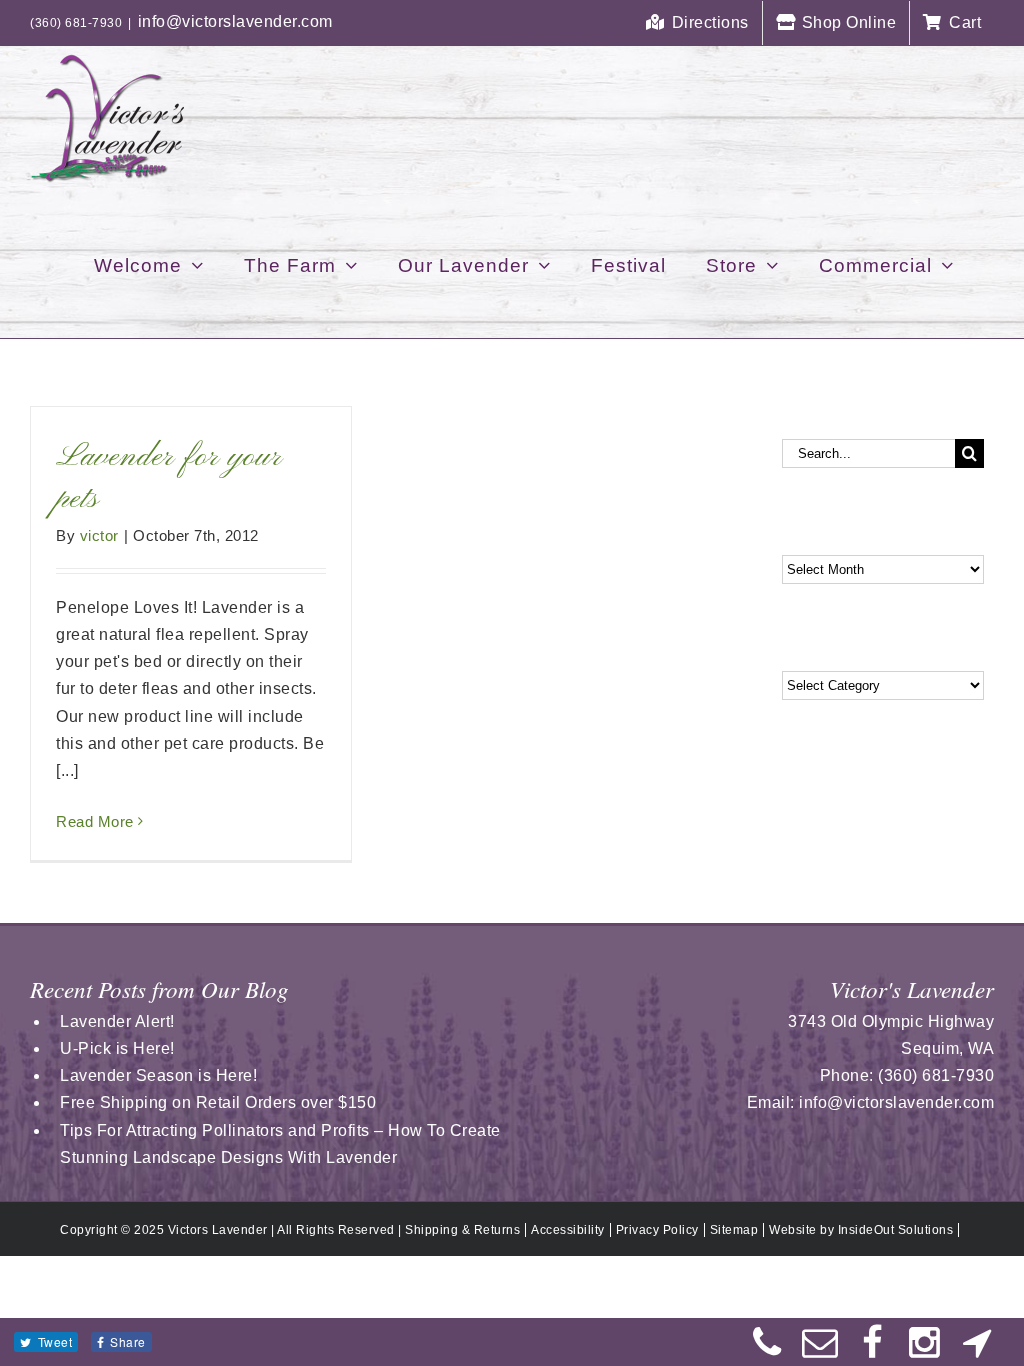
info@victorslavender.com (235, 21)
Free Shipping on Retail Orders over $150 (218, 1102)
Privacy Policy (657, 1230)
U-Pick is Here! (117, 1048)
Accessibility (568, 1230)
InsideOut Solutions (896, 1230)
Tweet (55, 1341)
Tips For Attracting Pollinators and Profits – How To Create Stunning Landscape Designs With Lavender (280, 1144)
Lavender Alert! (117, 1021)
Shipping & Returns (462, 1230)
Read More (95, 821)
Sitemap (734, 1230)
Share (128, 1341)
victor (99, 535)
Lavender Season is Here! (158, 1075)
